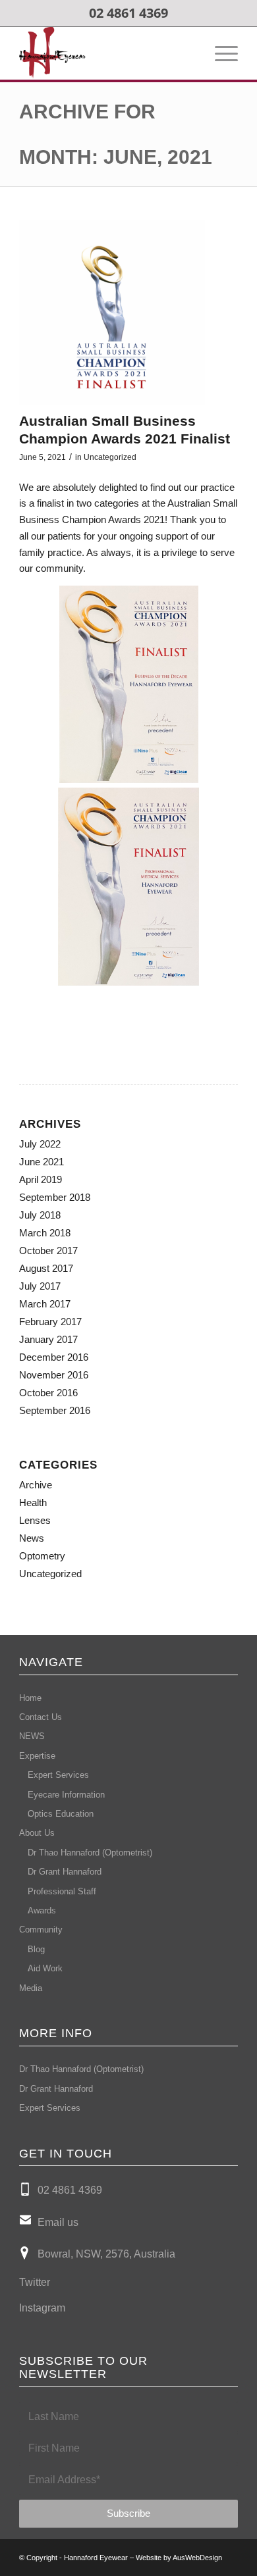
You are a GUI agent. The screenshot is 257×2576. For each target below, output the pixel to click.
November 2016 (54, 1375)
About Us (37, 1833)
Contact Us (41, 1717)
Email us (58, 2222)
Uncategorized (110, 457)
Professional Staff (62, 1891)
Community (41, 1930)
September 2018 (55, 1197)
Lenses (35, 1520)
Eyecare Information (66, 1795)
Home (30, 1698)
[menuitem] (220, 53)
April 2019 (41, 1179)
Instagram (42, 2308)
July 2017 (40, 1286)
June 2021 (42, 1162)
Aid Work (45, 1968)
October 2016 (48, 1393)
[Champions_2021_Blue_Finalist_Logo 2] (112, 313)
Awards (42, 1910)
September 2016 (55, 1410)
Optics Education (61, 1814)
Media (31, 1988)
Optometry (42, 1556)
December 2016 (54, 1357)
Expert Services (58, 1775)
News (32, 1538)
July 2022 (40, 1144)
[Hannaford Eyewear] (106, 53)
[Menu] (220, 53)
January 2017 (48, 1339)
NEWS (32, 1736)
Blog (36, 1949)
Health (33, 1503)
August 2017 (46, 1268)
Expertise (37, 1756)
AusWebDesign (197, 2558)
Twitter (35, 2282)
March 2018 (45, 1233)
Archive (36, 1485)
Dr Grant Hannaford (65, 1872)
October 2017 (48, 1250)
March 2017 (45, 1304)
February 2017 (50, 1322)
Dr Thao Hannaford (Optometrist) (90, 1853)
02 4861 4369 (70, 2190)
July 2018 (40, 1215)
